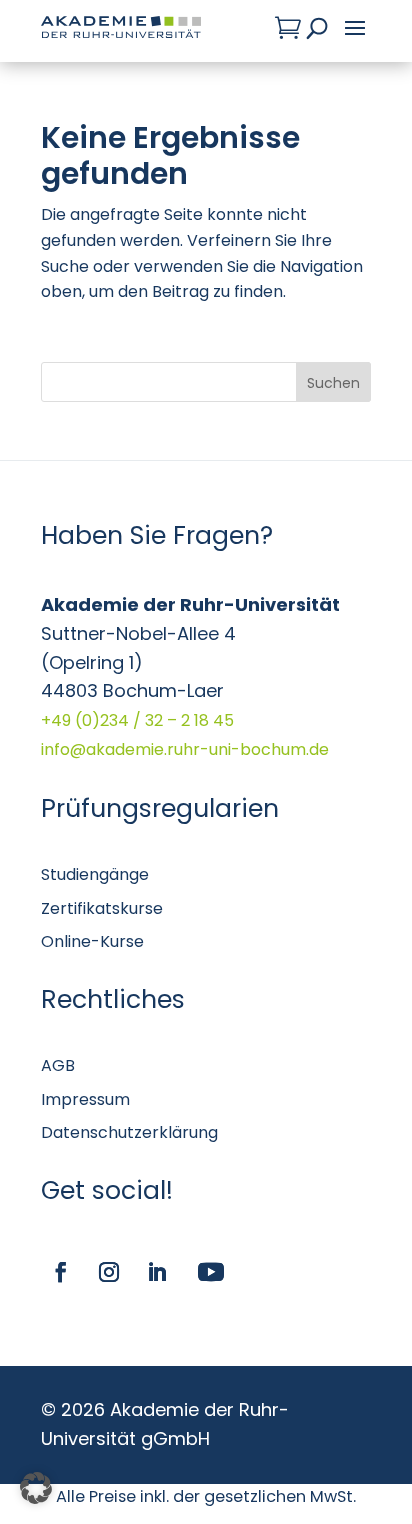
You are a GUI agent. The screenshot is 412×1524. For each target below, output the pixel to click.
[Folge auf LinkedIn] (157, 1272)
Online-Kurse (92, 941)
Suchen (333, 383)
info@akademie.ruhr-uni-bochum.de (185, 749)
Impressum (85, 1099)
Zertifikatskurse (102, 908)
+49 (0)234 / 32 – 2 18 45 (137, 720)
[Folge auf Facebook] (61, 1272)
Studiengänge (95, 874)
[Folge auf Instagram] (109, 1272)
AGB (58, 1065)
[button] (36, 1488)
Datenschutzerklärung (129, 1132)
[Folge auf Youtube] (211, 1272)
